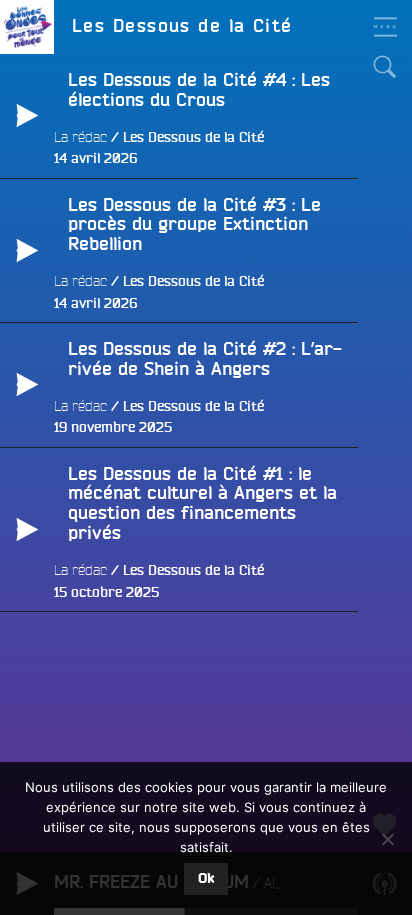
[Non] (387, 839)
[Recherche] (385, 67)
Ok (206, 879)
